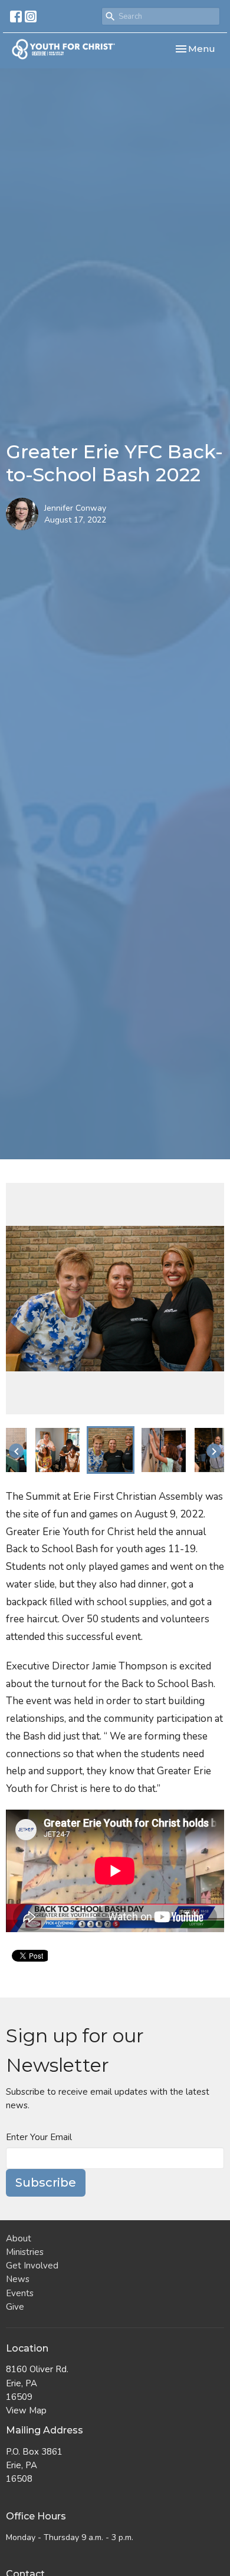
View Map (26, 2410)
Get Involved (32, 2266)
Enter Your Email (39, 2137)
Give (15, 2307)
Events (20, 2293)
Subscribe (46, 2183)
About (19, 2238)
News (18, 2279)
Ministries (25, 2252)
